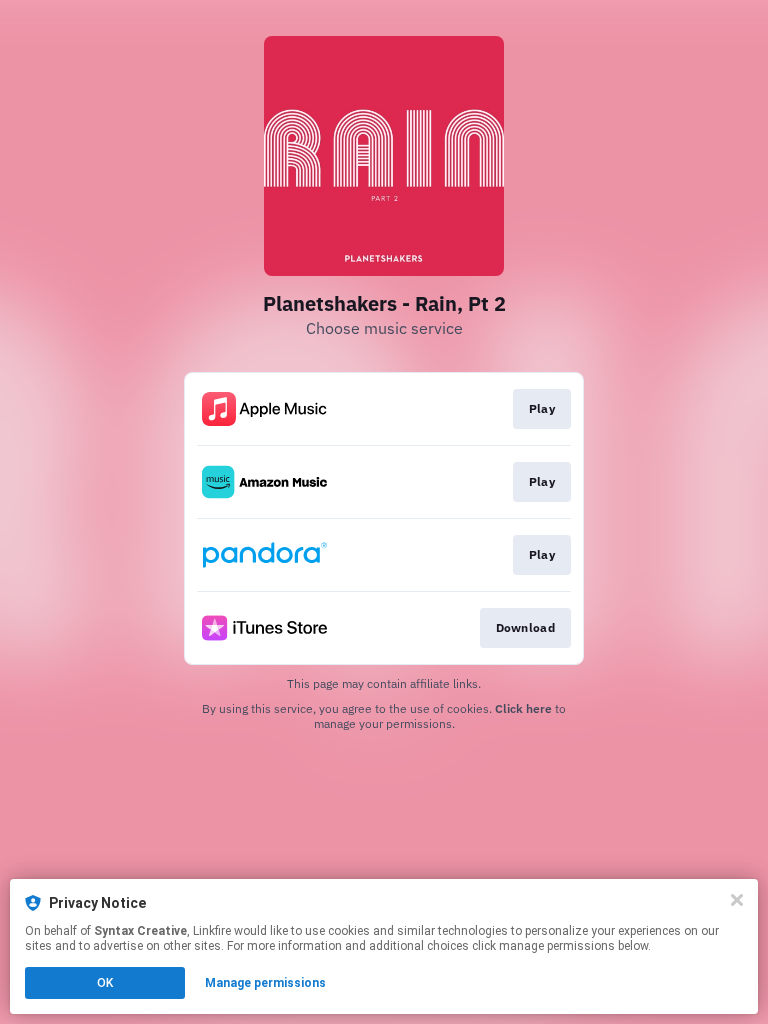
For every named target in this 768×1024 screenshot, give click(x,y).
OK (105, 983)
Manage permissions (265, 983)
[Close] (737, 900)
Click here (523, 708)
